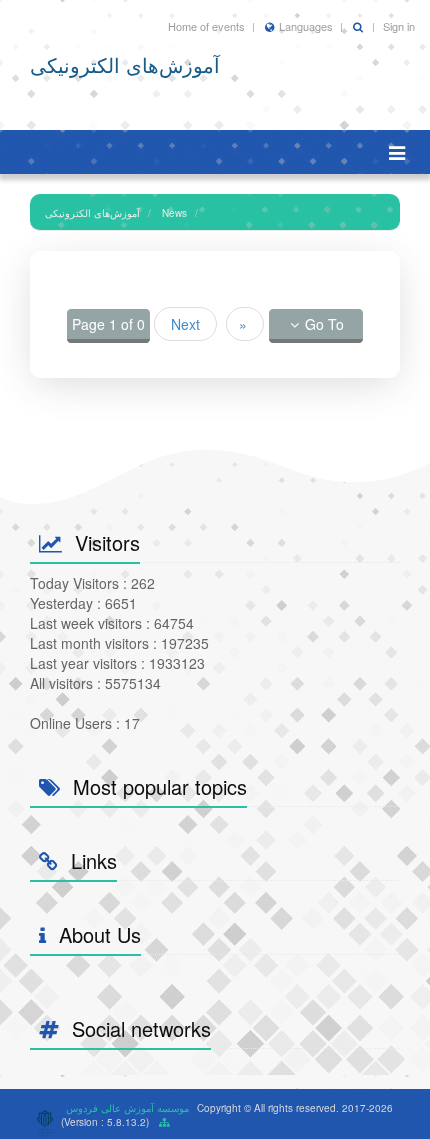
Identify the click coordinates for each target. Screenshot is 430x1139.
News (174, 213)
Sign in (399, 26)
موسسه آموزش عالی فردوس (127, 1108)
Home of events (206, 26)
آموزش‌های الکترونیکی (92, 213)
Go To (324, 324)
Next (185, 324)
